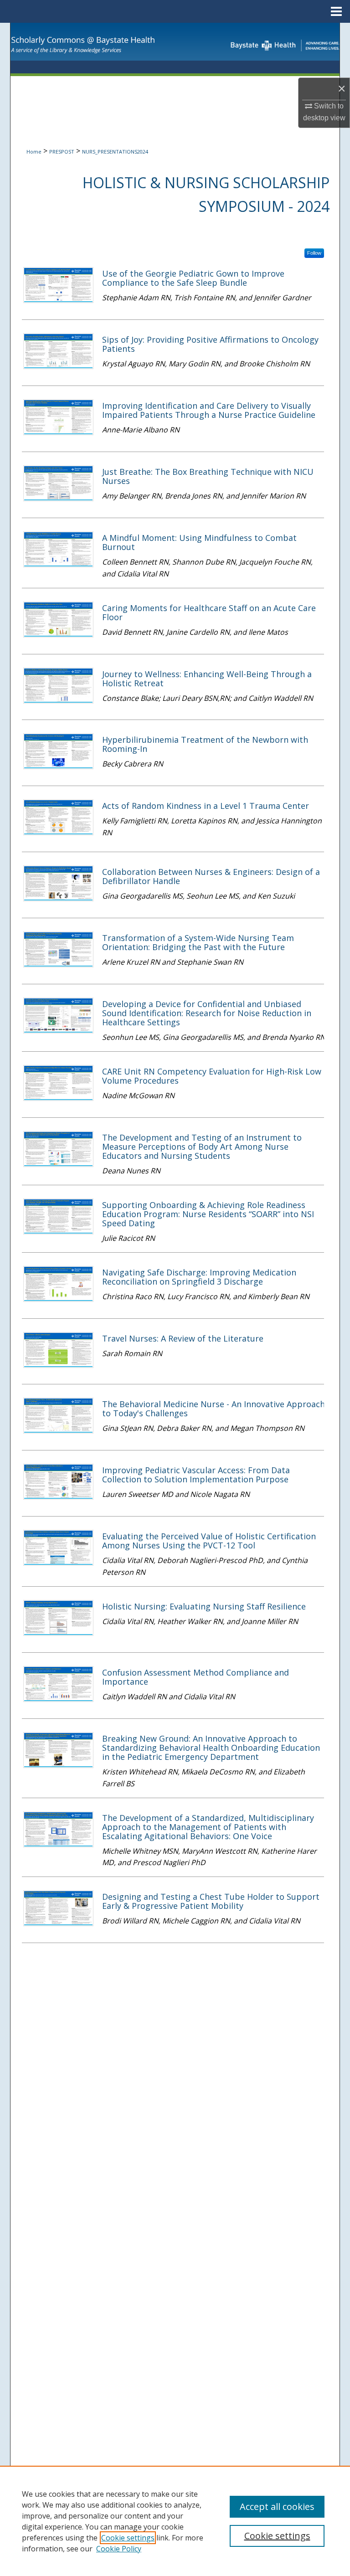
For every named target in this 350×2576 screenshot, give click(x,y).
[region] (175, 2521)
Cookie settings (128, 2538)
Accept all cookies (277, 2507)
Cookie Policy (119, 2549)
